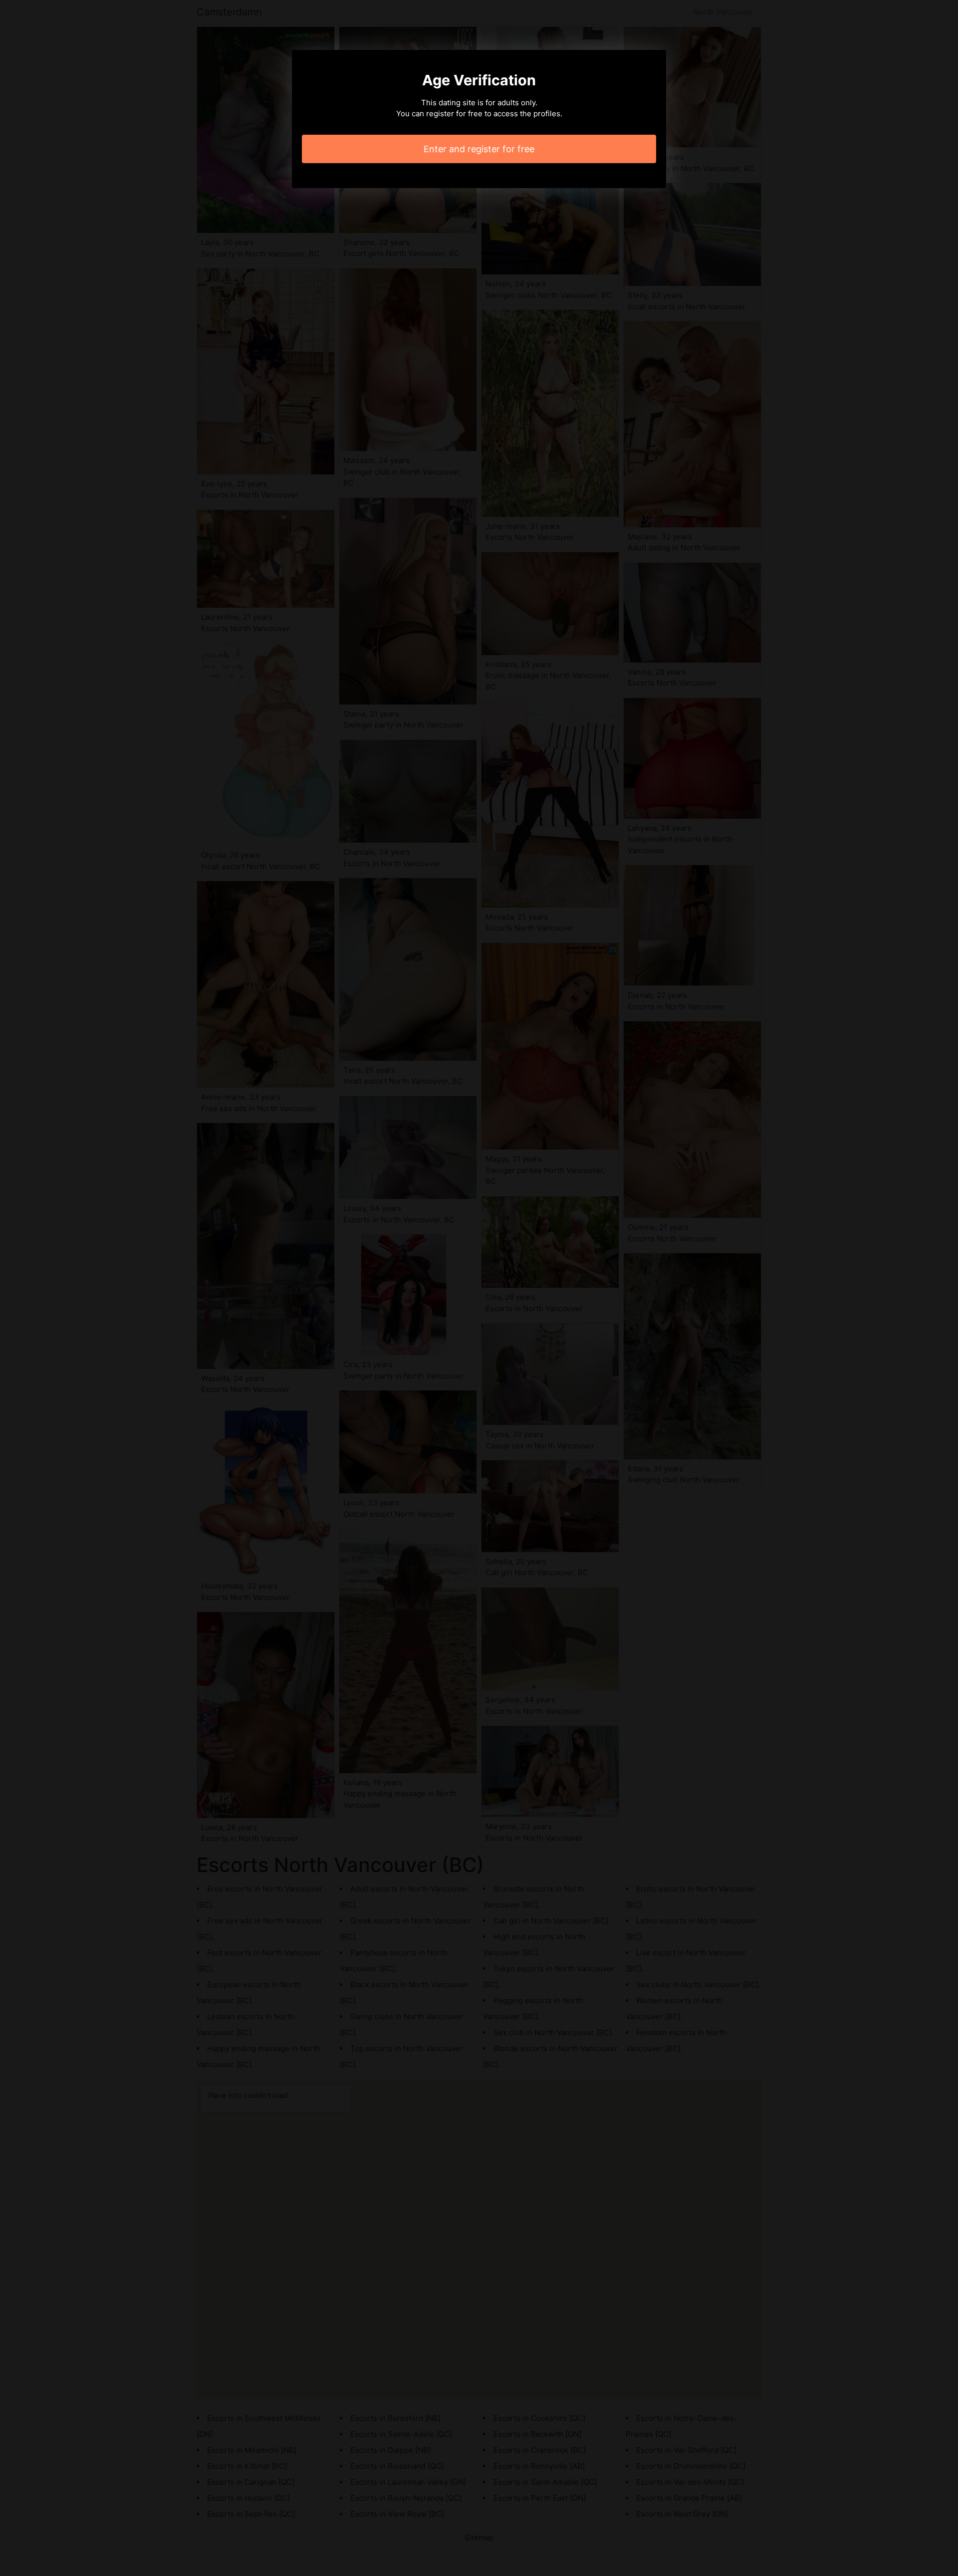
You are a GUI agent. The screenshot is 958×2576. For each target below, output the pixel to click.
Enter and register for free (479, 149)
